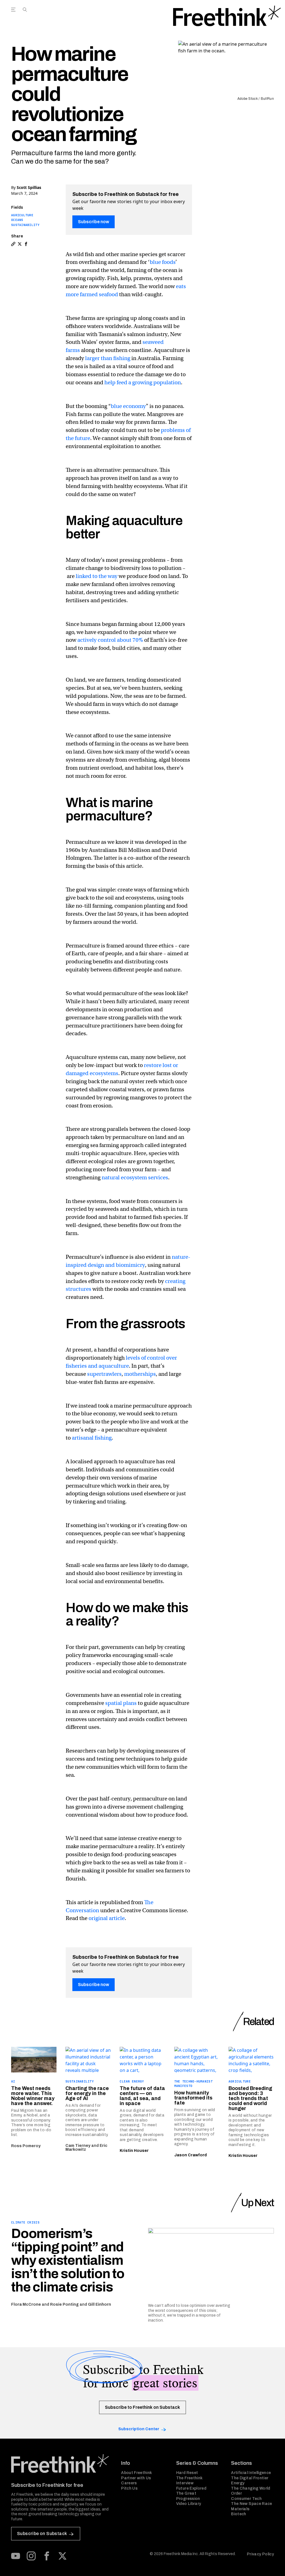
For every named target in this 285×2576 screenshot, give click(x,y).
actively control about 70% (110, 640)
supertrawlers (104, 1374)
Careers (129, 2483)
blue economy (128, 406)
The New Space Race (251, 2504)
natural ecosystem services (135, 1178)
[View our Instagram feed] (31, 2556)
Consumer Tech (246, 2499)
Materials (240, 2509)
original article (107, 1918)
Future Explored (191, 2488)
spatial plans (121, 1703)
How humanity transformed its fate (193, 2098)
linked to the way (97, 576)
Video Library (189, 2504)
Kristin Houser (134, 2151)
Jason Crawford (191, 2155)
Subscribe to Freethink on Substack (142, 2407)
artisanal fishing (92, 1438)
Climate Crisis (25, 2222)
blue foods (163, 262)
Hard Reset (187, 2473)
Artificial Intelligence (251, 2473)
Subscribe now (94, 222)
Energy (238, 2483)
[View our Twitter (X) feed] (62, 2556)
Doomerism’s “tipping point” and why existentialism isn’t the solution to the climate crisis (68, 2260)
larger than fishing (108, 358)
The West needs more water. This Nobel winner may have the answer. (33, 2096)
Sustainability (25, 225)
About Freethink (137, 2473)
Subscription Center (139, 2429)
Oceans (17, 220)
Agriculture (22, 215)
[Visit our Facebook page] (47, 2556)
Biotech (239, 2514)
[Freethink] (227, 16)
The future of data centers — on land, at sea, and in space (142, 2096)
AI (13, 2081)
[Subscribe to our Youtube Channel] (16, 2556)
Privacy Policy (260, 2554)
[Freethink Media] (60, 2464)
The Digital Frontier (250, 2478)
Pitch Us (129, 2488)
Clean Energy (132, 2081)
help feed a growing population (143, 382)
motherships (140, 1374)
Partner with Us (136, 2478)
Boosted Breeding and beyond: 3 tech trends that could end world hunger (250, 2098)
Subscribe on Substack (42, 2534)
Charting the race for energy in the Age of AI (87, 2093)
